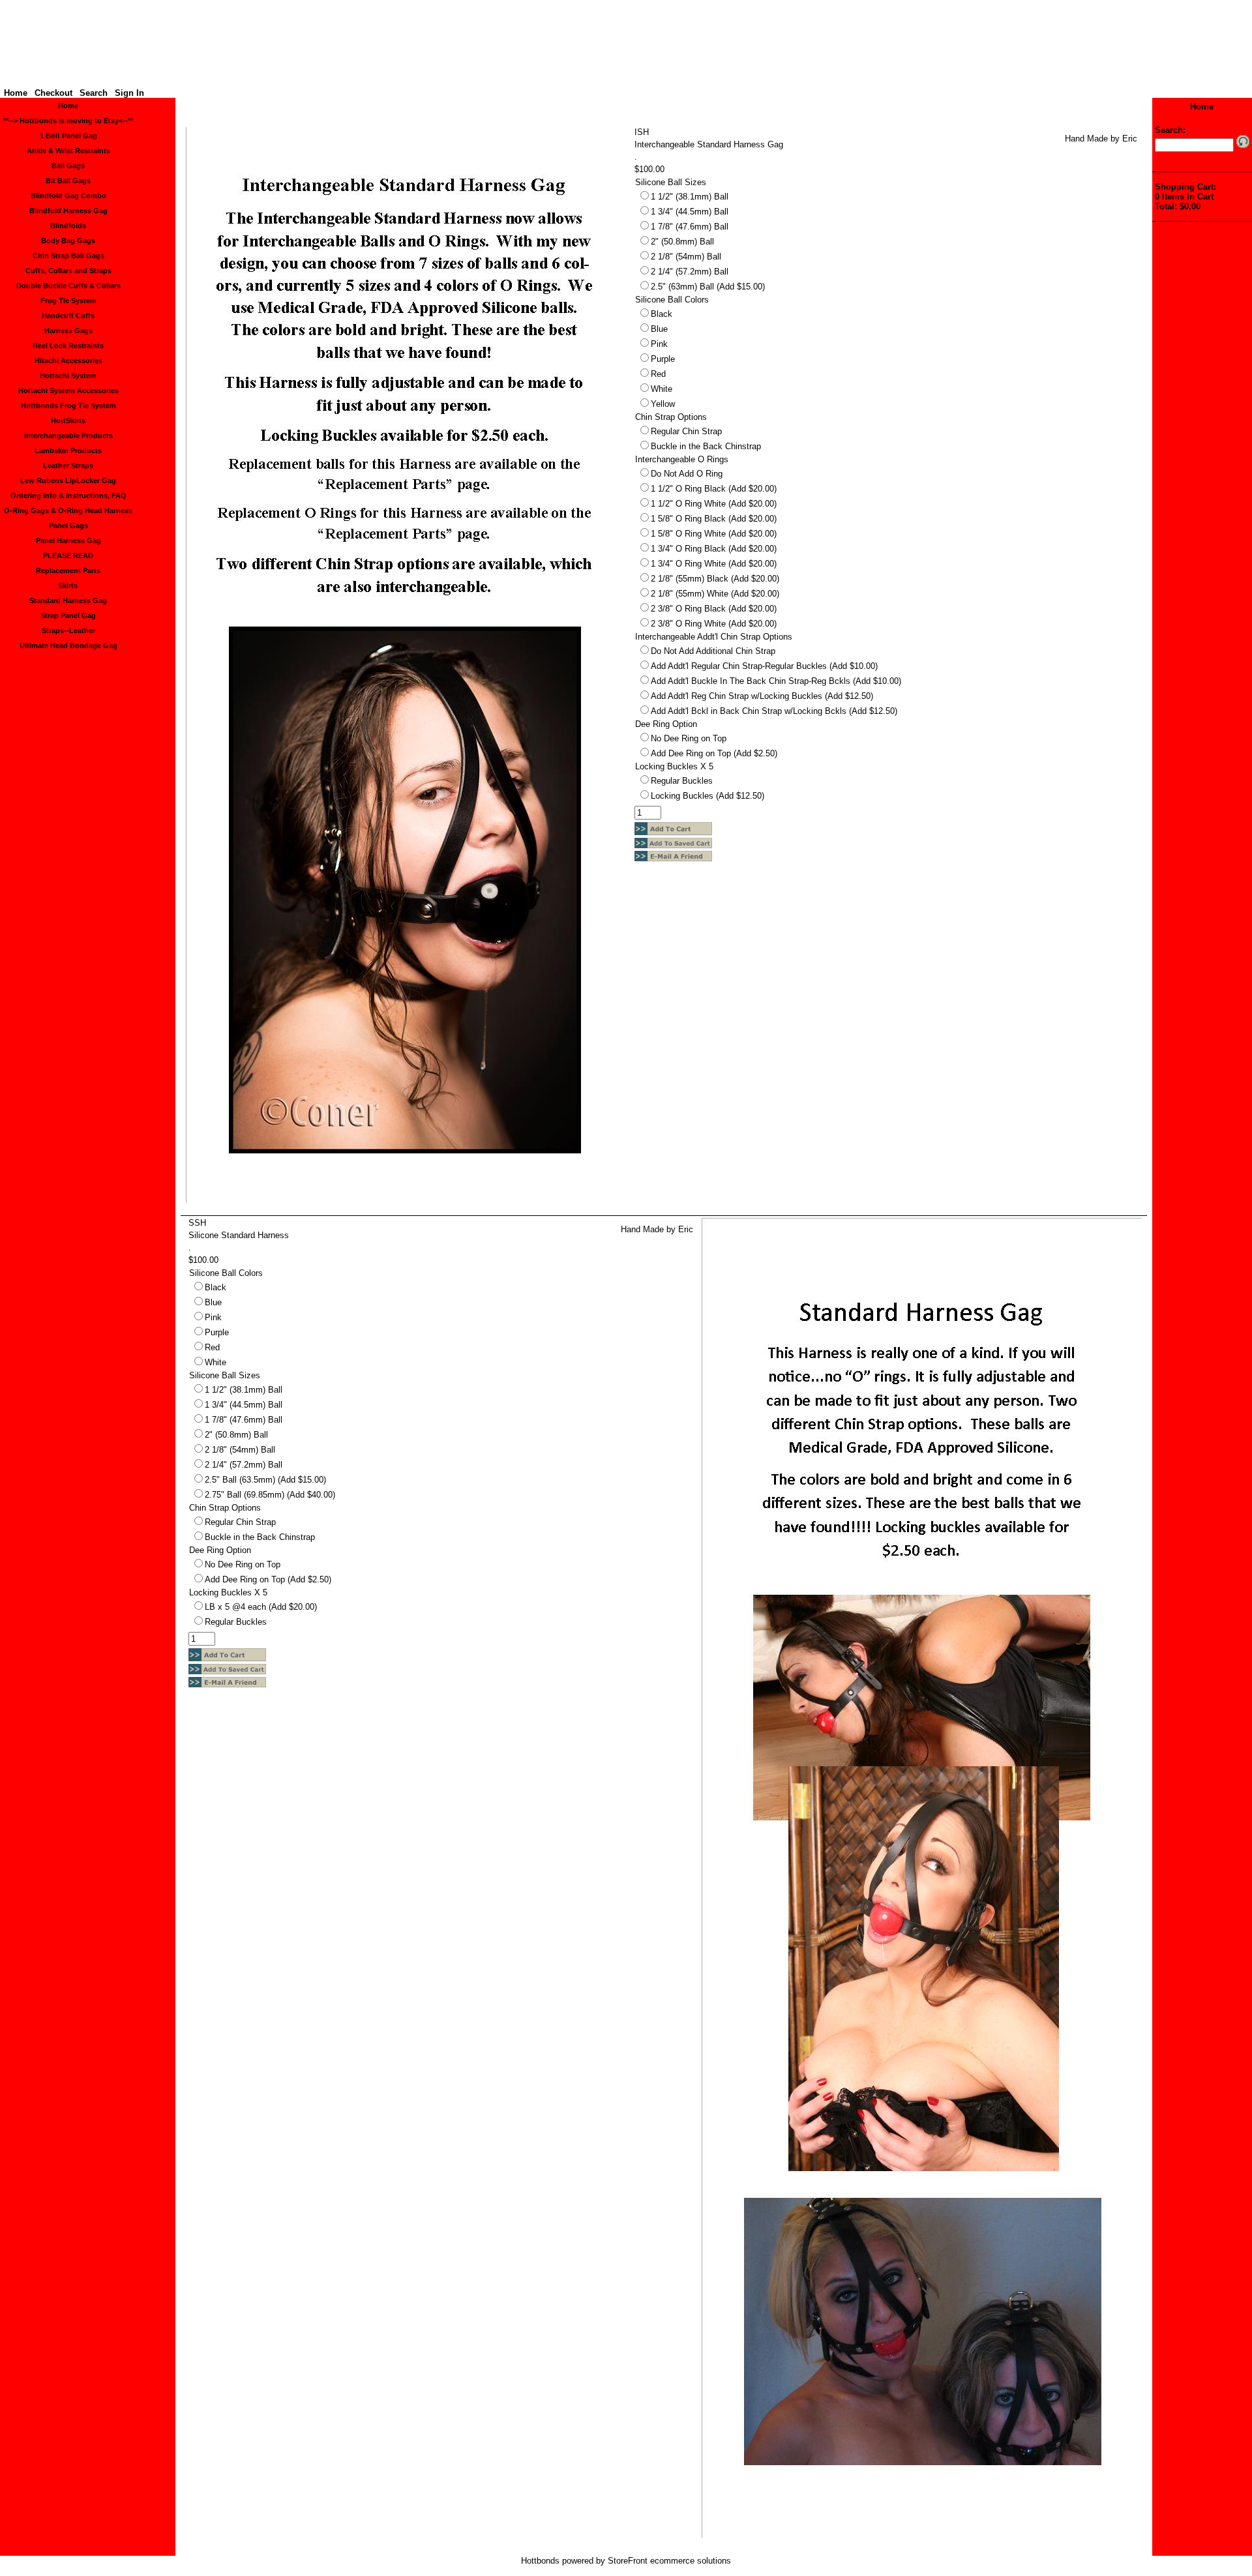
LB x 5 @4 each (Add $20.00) (261, 1607)
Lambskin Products (68, 451)
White (662, 389)
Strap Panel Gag (68, 615)
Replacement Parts (68, 570)
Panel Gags (68, 526)
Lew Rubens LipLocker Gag (68, 481)
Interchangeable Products (68, 436)
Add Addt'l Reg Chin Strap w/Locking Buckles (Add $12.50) (762, 696)
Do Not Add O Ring (687, 474)
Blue (659, 329)
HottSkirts (68, 421)
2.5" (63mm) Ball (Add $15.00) (708, 287)
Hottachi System (68, 376)
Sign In (129, 93)
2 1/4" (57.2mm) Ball (690, 272)
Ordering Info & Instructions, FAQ (68, 496)
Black (662, 314)
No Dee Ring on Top (689, 738)
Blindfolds (68, 226)
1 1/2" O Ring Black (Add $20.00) (714, 489)
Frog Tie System (68, 301)
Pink (659, 344)
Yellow (663, 404)
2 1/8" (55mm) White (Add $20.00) (715, 594)
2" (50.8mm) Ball (682, 242)
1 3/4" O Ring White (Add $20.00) (714, 564)
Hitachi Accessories (68, 361)
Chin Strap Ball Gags (68, 256)
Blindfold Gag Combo (68, 196)
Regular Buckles (682, 781)
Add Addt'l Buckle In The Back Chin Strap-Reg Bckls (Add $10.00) (776, 681)
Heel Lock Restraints (68, 346)
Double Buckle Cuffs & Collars (68, 286)
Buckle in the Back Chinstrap (706, 446)
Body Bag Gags (68, 241)
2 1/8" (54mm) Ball (686, 257)
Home (16, 93)
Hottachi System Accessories (68, 391)
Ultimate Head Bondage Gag (68, 645)
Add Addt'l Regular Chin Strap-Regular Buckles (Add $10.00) (764, 666)
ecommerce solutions (691, 2561)
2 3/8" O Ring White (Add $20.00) (714, 624)
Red (658, 374)
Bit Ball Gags (68, 181)
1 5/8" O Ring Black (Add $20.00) (714, 519)
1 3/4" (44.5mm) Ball (690, 212)
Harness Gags (68, 331)
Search (94, 93)
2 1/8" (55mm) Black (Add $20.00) (715, 579)
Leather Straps (68, 466)
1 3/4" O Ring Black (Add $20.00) (714, 549)
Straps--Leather (68, 630)
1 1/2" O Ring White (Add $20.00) (714, 504)
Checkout (53, 93)
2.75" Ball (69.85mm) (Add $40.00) (270, 1495)
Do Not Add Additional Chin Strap (713, 651)
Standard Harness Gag (68, 600)
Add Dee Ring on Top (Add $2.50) (714, 753)
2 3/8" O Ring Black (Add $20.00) (714, 609)
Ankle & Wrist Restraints (68, 151)
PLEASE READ (68, 555)
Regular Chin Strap (686, 431)
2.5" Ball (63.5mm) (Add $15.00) (265, 1480)
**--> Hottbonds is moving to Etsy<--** (68, 121)
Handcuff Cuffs (68, 316)
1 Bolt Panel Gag (68, 136)
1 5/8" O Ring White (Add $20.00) (714, 534)
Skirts (68, 585)
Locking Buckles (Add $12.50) (708, 796)
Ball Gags (68, 166)
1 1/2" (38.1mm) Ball (690, 197)
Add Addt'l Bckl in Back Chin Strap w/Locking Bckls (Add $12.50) (774, 711)
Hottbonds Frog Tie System (68, 406)
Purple (663, 359)
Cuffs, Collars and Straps (68, 271)
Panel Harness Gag (68, 540)
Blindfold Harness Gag (68, 211)
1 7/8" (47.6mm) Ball (690, 227)
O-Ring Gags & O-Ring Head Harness (68, 511)
